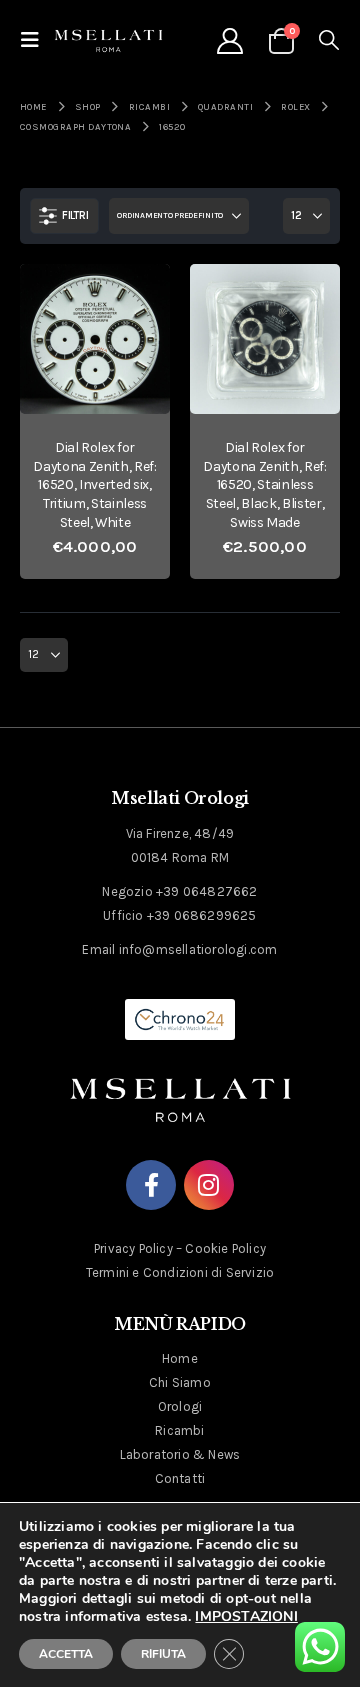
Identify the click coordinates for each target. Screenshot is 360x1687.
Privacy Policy (133, 1248)
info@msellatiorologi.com (198, 949)
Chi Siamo (180, 1382)
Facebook (151, 1185)
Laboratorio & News (180, 1454)
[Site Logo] (108, 40)
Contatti (180, 1478)
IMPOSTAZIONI (246, 1617)
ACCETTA (66, 1654)
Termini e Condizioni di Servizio (180, 1272)
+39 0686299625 (202, 915)
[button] (36, 40)
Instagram (209, 1185)
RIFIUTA (163, 1654)
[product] (95, 339)
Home (180, 1358)
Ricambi (179, 1430)
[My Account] (229, 41)
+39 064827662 (207, 891)
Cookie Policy (225, 1248)
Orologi (180, 1406)
